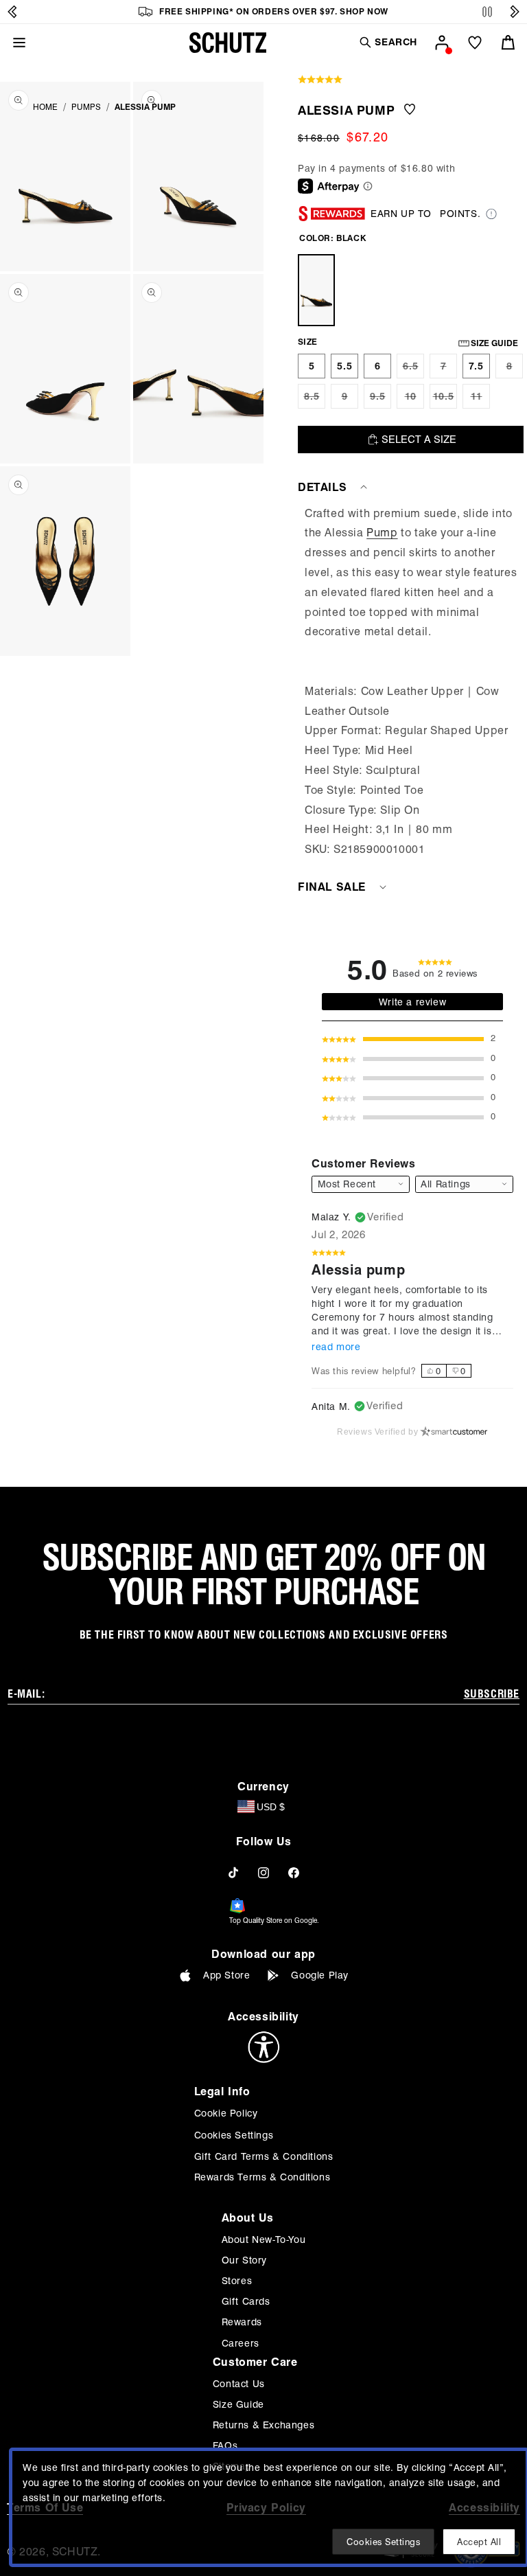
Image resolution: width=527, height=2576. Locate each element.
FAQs (225, 2446)
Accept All (479, 2542)
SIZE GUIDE (494, 343)
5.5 (345, 366)
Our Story (244, 2260)
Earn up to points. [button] (425, 214)
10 (414, 400)
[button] (388, 42)
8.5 (315, 400)
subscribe (492, 1694)
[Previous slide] (12, 12)
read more (336, 1347)
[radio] (312, 366)
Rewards (242, 2322)
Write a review (412, 1002)
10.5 (445, 400)
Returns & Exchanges (263, 2425)
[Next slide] (515, 12)
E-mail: (26, 1694)
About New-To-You (264, 2239)
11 (480, 400)
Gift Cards (246, 2301)
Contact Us (239, 2384)
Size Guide (238, 2404)
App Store (226, 1975)
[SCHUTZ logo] (228, 43)
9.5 (380, 400)
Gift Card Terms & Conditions (264, 2156)
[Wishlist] (475, 43)
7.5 (476, 366)
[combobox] (464, 1184)
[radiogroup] (446, 1371)
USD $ (271, 1807)
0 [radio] (438, 1371)
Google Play (320, 1975)
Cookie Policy (226, 2113)
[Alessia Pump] (316, 290)
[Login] (442, 43)
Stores (237, 2281)
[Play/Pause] (487, 12)
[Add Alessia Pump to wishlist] (410, 110)
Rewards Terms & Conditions (262, 2177)
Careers (241, 2343)
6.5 (413, 369)
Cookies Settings (234, 2135)
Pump (382, 533)
